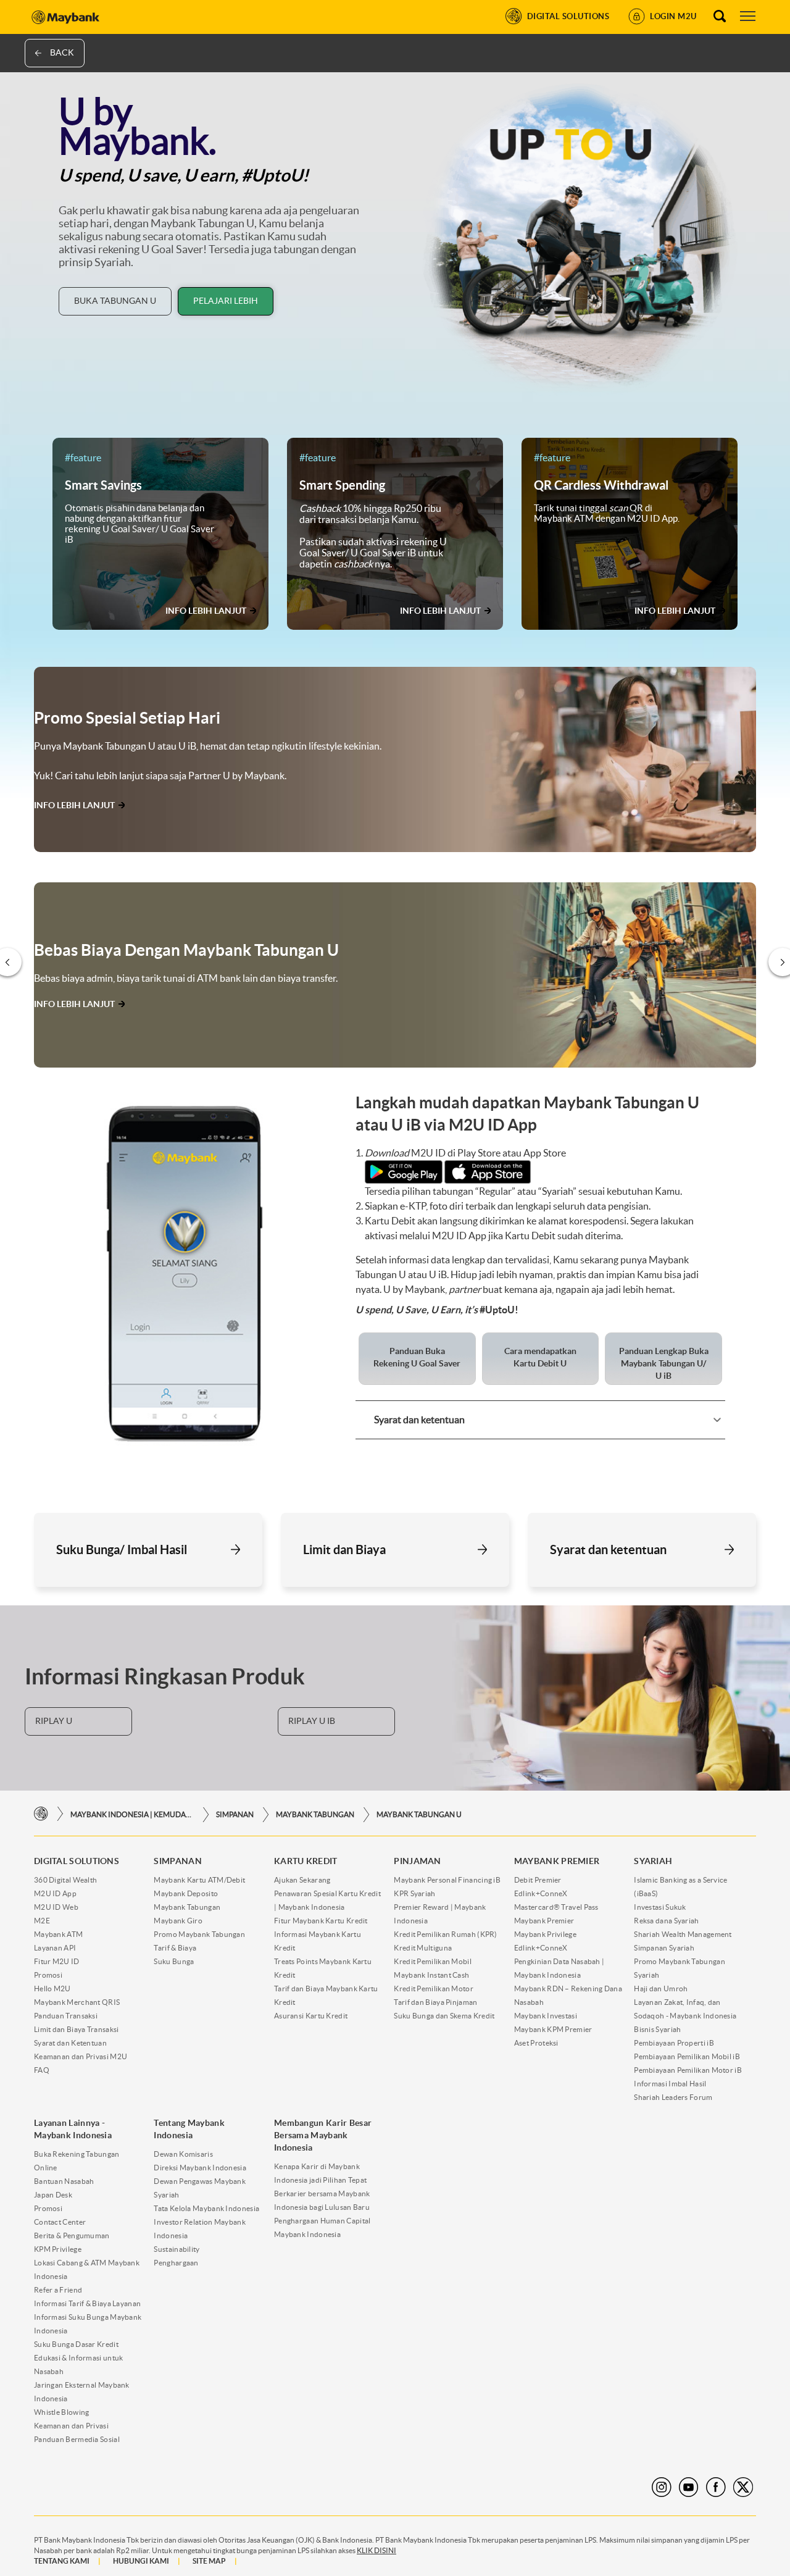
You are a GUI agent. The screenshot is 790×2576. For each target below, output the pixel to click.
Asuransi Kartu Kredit (311, 2016)
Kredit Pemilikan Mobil (433, 1961)
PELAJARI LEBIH (226, 301)
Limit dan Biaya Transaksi (77, 2029)
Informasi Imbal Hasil (670, 2084)
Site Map (209, 2561)
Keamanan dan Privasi (71, 2426)
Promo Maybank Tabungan (199, 1934)
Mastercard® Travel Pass (556, 1907)
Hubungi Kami (141, 2561)
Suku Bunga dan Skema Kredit (444, 2016)
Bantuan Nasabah (64, 2181)
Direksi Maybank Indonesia (200, 2168)
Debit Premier (538, 1880)
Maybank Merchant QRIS (77, 2002)
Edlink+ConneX (541, 1893)
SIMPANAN (235, 1814)
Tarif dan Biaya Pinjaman (435, 2002)
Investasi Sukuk (660, 1907)
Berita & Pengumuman (72, 2235)
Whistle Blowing (62, 2412)
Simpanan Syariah (664, 1948)
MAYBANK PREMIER (557, 1861)
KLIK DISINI (376, 2550)
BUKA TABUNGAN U (115, 301)
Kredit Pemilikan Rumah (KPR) (445, 1934)
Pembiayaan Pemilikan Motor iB (688, 2070)
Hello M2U (52, 1988)
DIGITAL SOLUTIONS (77, 1861)
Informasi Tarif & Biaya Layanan (87, 2303)
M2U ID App (55, 1893)
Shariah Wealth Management (683, 1934)
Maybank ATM (58, 1934)
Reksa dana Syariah (666, 1921)
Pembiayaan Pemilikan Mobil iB (687, 2056)
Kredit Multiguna (423, 1948)
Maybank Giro (178, 1921)
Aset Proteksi (536, 2043)
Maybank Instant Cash (431, 1975)
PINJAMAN (417, 1861)
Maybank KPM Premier (553, 2029)
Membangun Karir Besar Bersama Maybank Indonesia (323, 2135)
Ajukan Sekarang (302, 1880)
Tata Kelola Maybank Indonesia (206, 2208)
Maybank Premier (544, 1921)
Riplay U (54, 1721)
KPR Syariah (414, 1893)
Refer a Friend (58, 2290)
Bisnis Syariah (657, 2029)
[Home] (41, 1814)
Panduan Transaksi (66, 2016)
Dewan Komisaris (183, 2154)
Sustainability (177, 2249)
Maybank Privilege (545, 1934)
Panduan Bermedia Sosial (77, 2439)
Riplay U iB (312, 1721)
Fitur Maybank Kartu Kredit (321, 1921)
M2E (42, 1921)
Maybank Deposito (186, 1893)
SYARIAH (653, 1861)
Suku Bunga (174, 1961)
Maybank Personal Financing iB (447, 1880)
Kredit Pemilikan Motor (434, 1988)
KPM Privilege (58, 2249)
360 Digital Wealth (65, 1880)
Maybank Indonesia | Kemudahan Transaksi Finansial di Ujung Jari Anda (132, 1814)
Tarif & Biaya (175, 1948)
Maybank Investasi (546, 2016)
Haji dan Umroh (661, 1988)
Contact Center (60, 2222)
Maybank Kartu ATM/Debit (199, 1880)
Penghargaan (176, 2263)
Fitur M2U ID (57, 1961)
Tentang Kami (62, 2561)
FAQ (42, 2070)
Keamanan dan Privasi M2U (81, 2056)
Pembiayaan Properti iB (674, 2043)
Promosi (48, 1975)
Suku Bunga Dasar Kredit (76, 2344)
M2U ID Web (56, 1907)
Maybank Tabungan (315, 1814)
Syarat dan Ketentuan (70, 2043)
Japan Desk (53, 2195)
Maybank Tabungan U (419, 1814)
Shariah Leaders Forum (673, 2097)
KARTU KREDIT (306, 1861)
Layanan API (55, 1948)
